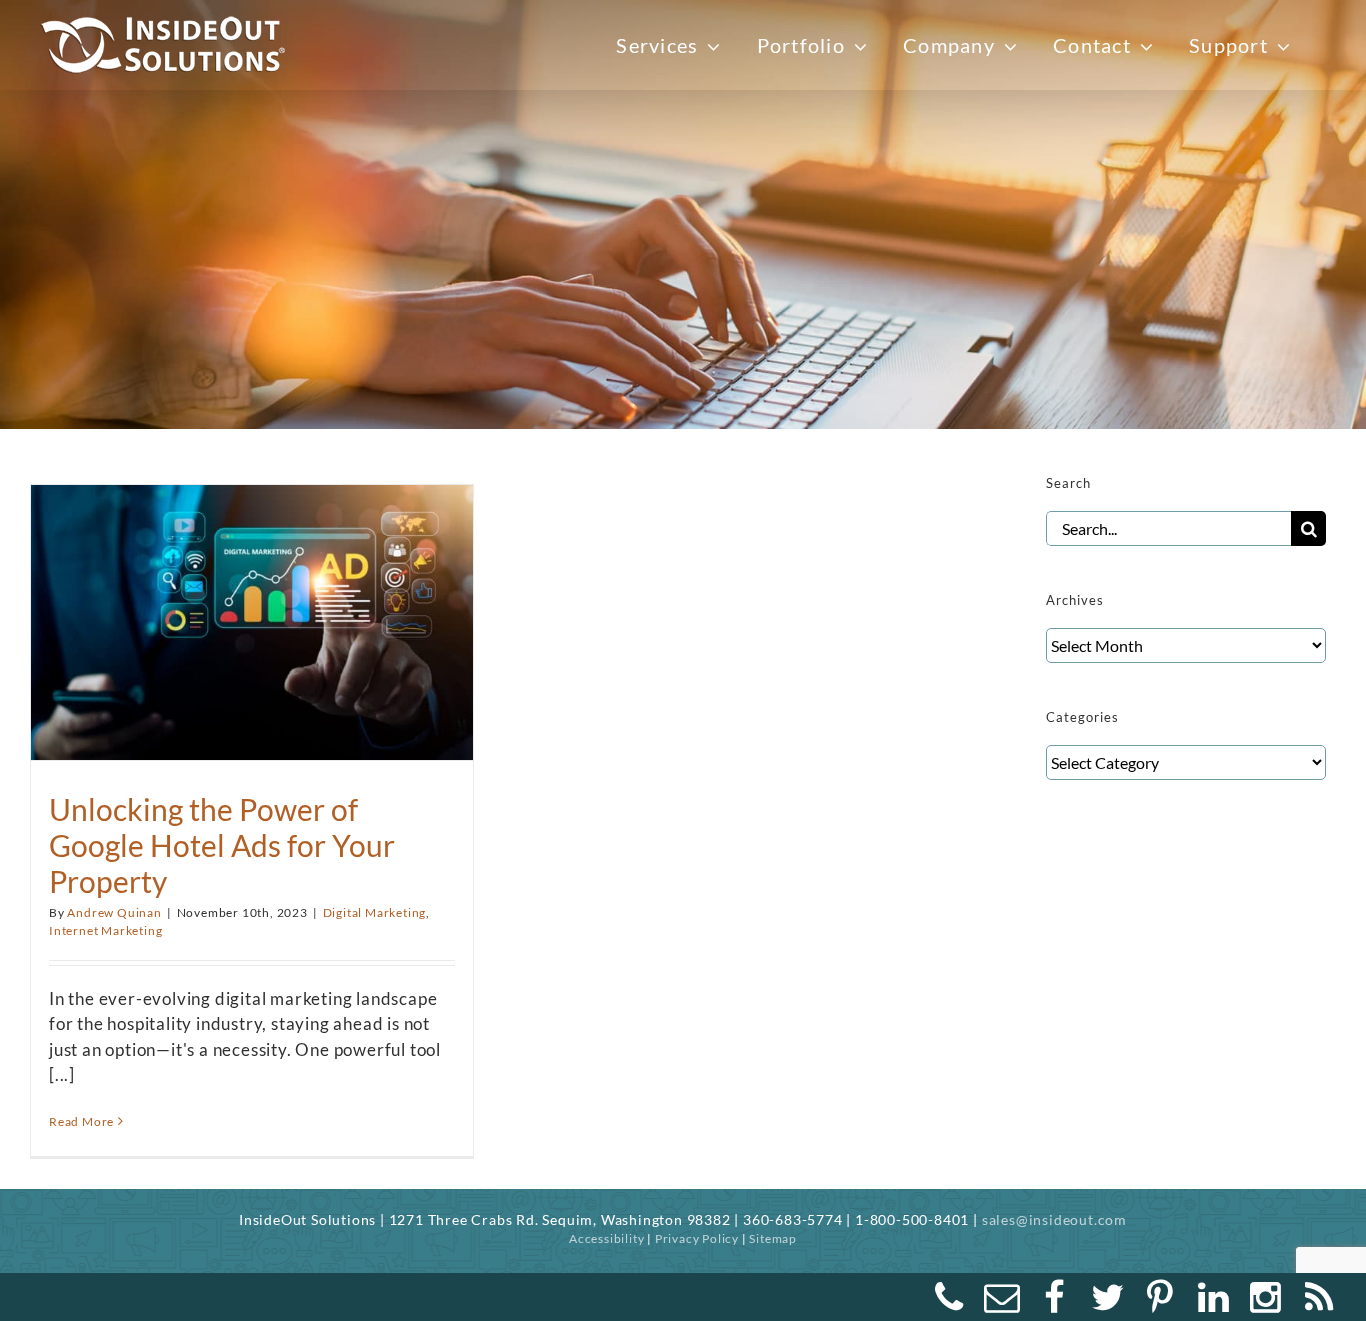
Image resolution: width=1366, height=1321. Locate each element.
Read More (81, 1121)
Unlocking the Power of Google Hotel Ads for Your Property (222, 845)
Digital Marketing (375, 912)
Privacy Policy (697, 1238)
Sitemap (773, 1238)
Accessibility (606, 1238)
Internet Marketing (105, 930)
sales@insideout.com (1054, 1219)
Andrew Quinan (114, 912)
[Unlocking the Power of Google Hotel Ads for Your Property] (252, 612)
